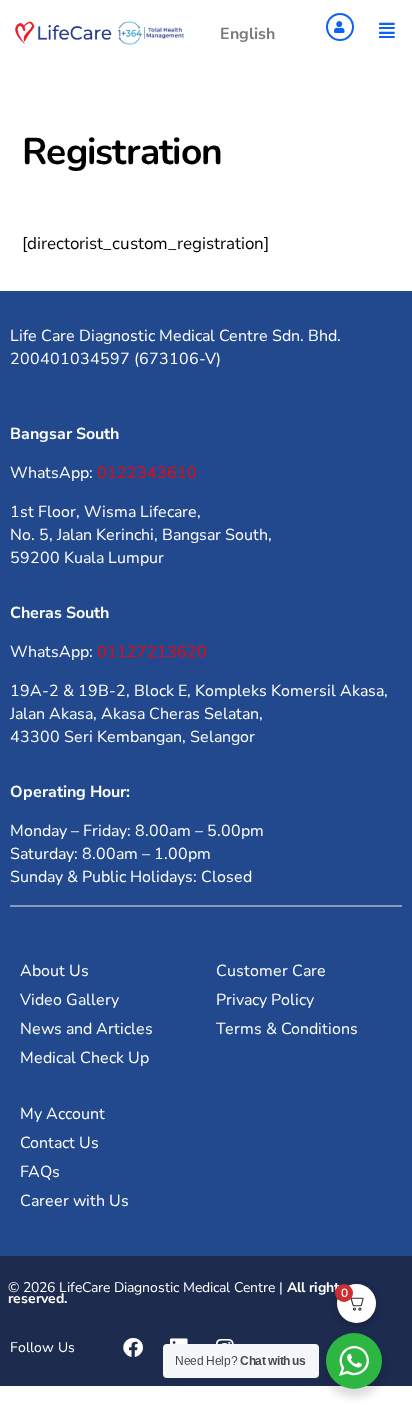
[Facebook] (133, 1348)
